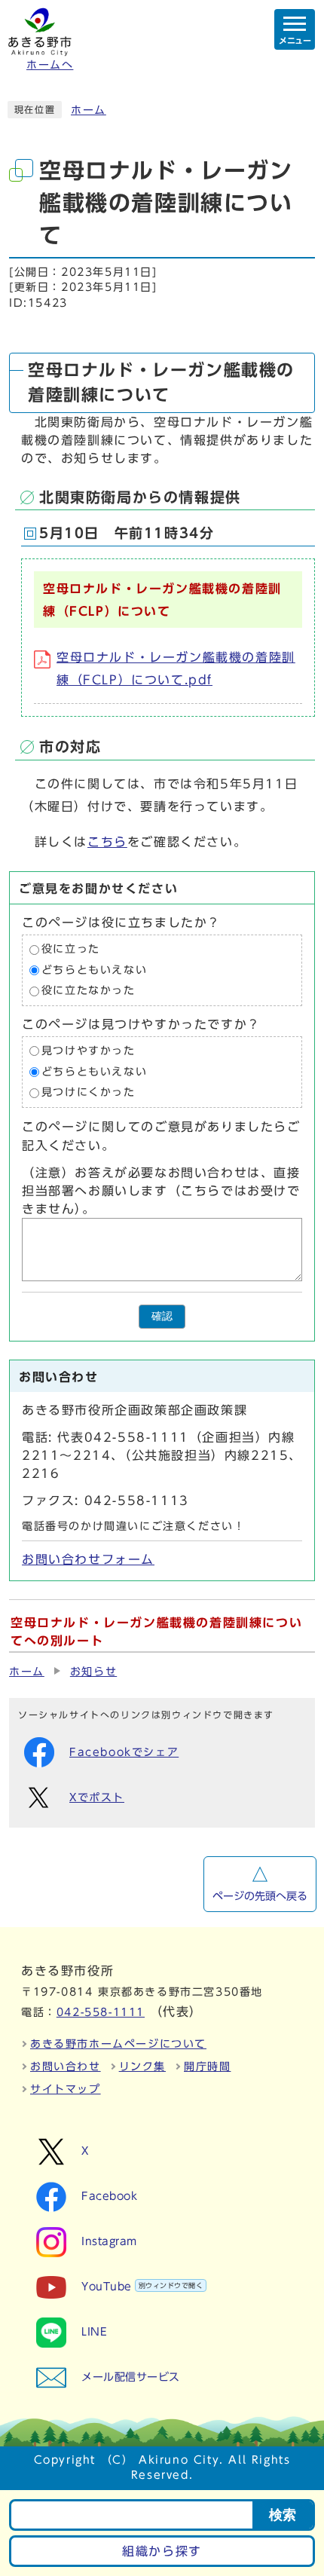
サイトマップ (66, 2089)
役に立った (71, 950)
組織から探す (162, 2551)
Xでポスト (97, 1797)
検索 (283, 2515)
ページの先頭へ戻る (260, 1896)
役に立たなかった (89, 991)
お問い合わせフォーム (88, 1559)
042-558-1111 (101, 2012)
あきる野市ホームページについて (118, 2044)
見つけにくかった (89, 1092)
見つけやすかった (89, 1051)
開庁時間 (207, 2067)
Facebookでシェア (124, 1752)
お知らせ (93, 1672)
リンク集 (142, 2067)
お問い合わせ (66, 2067)
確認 (162, 1316)
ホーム (89, 110)
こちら (107, 842)
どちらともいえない (94, 970)
